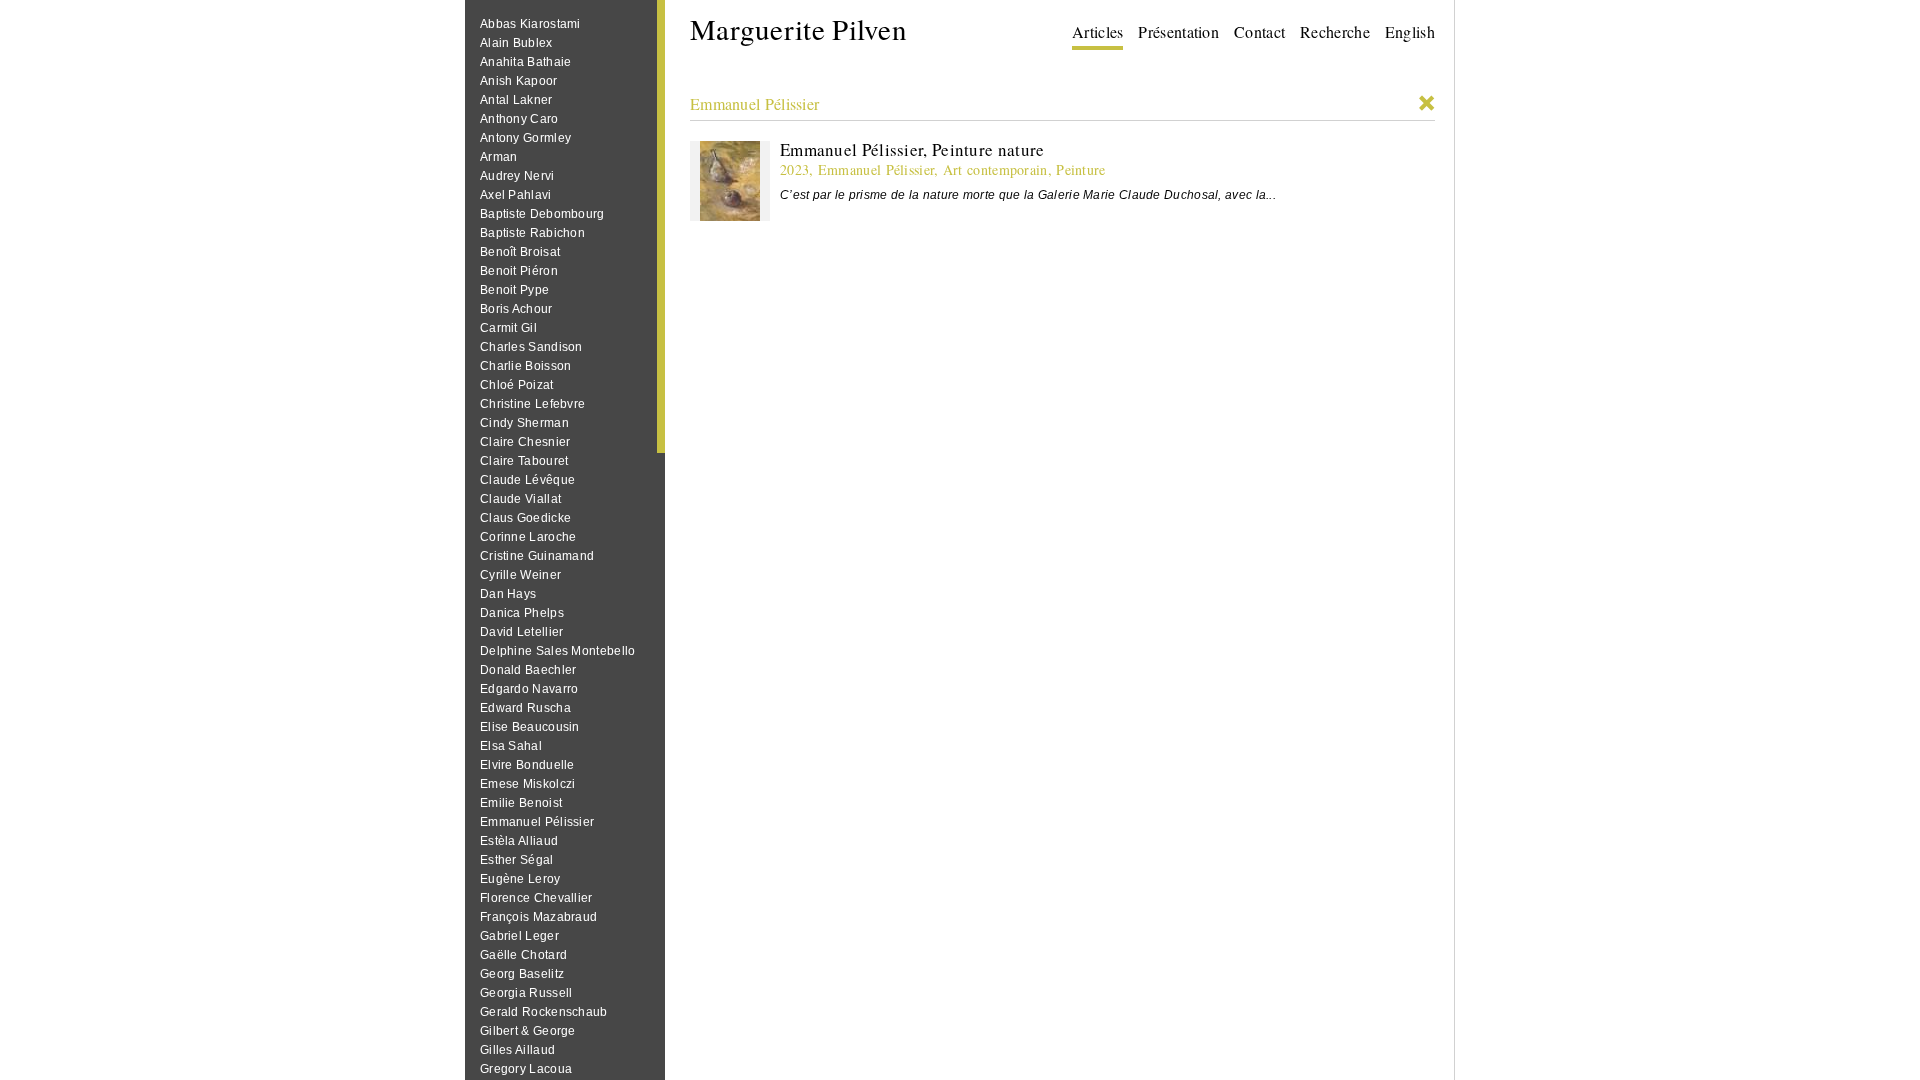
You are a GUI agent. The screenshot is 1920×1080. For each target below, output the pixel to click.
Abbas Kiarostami (530, 24)
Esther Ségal (517, 860)
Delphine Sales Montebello (558, 651)
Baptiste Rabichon (532, 233)
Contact (1259, 31)
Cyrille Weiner (520, 575)
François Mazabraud (538, 917)
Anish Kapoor (519, 81)
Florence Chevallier (536, 898)
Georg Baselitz (522, 974)
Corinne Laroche (528, 537)
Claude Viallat (520, 499)
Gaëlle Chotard (523, 955)
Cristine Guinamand (537, 556)
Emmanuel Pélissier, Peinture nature (912, 149)
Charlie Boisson (526, 366)
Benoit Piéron (519, 271)
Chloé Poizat (517, 385)
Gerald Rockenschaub (544, 1012)
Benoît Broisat (520, 252)
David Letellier (522, 632)
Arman (499, 157)
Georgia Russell (526, 993)
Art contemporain (995, 169)
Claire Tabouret (524, 461)
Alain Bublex (516, 43)
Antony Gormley (525, 138)
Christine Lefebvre (532, 404)
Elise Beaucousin (530, 727)
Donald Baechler (528, 670)
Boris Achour (516, 309)
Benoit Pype (514, 290)
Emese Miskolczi (528, 784)
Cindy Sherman (524, 423)
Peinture (1080, 169)
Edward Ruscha (525, 708)
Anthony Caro (519, 119)
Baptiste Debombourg (542, 214)
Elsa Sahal (511, 746)
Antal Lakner (516, 100)
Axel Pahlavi (516, 195)
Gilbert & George (528, 1031)
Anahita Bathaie (526, 62)
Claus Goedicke (525, 518)
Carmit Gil (508, 328)
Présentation (1178, 31)
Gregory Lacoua (526, 1069)
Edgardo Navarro (529, 689)
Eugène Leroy (520, 879)
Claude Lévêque (527, 480)
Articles (1097, 31)
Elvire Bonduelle (527, 765)
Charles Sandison (531, 347)
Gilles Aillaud (517, 1050)
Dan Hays (508, 594)
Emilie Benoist (521, 803)
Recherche (1335, 31)
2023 (794, 169)
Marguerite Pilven (798, 28)
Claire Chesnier (525, 442)
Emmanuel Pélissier (537, 822)
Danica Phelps (522, 613)
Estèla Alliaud (519, 841)
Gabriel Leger (519, 936)
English (1410, 31)
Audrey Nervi (517, 176)
